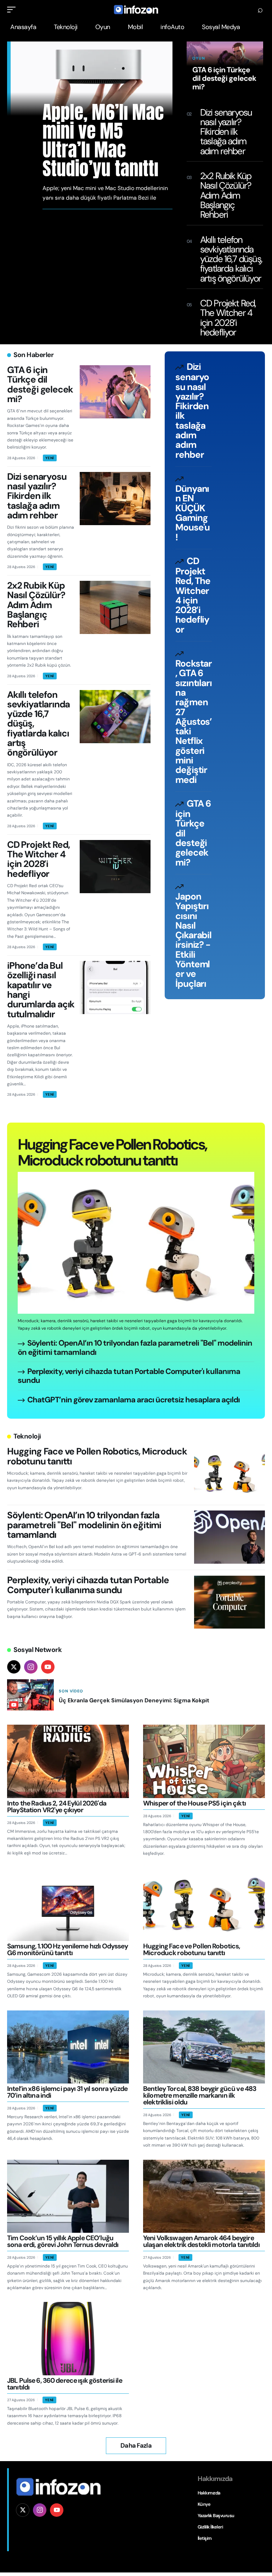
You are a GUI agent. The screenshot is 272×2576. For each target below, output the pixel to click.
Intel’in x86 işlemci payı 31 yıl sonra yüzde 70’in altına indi (67, 2092)
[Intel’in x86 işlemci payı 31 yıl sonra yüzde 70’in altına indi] (68, 2047)
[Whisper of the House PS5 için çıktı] (204, 1761)
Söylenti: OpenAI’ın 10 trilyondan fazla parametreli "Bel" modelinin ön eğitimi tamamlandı (135, 1348)
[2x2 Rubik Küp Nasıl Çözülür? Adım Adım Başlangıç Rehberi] (115, 607)
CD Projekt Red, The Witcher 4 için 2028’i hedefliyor (228, 318)
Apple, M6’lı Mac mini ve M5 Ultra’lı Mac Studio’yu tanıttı (103, 140)
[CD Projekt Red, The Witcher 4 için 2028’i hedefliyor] (115, 867)
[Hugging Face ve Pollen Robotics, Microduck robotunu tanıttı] (136, 1243)
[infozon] (136, 10)
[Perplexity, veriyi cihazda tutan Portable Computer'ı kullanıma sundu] (229, 1602)
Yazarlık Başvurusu (216, 2516)
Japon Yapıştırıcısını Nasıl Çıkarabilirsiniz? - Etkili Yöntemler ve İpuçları (193, 940)
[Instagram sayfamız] (40, 2510)
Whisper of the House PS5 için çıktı (194, 1803)
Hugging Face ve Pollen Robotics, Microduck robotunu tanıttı (112, 1152)
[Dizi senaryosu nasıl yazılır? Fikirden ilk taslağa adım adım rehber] (115, 499)
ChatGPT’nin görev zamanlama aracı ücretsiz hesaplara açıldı (134, 1400)
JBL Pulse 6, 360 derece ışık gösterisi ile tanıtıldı (65, 2384)
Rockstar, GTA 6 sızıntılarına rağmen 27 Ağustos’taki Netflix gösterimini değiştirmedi (194, 722)
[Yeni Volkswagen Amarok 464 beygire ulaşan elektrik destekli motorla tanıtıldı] (204, 2196)
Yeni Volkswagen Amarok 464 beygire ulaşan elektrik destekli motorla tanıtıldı (201, 2241)
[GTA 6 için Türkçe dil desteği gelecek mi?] (115, 392)
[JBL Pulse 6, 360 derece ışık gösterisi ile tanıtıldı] (68, 2338)
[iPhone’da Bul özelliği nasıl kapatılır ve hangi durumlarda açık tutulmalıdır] (115, 987)
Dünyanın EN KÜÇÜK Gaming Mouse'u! (192, 513)
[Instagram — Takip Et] (31, 1667)
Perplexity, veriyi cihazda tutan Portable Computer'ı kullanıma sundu (129, 1376)
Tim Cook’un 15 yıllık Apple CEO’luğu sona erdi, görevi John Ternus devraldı (63, 2241)
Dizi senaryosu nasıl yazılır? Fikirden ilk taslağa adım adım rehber (226, 132)
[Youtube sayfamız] (57, 2510)
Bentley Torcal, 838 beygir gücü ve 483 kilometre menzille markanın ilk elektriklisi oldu (200, 2095)
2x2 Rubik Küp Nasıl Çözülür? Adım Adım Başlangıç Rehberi (226, 195)
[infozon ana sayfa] (58, 2486)
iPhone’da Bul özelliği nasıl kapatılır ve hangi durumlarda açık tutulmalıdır (41, 990)
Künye (204, 2504)
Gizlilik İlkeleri (210, 2527)
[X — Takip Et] (14, 1667)
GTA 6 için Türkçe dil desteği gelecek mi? (224, 78)
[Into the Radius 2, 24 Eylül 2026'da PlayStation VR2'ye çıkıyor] (68, 1761)
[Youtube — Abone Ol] (48, 1667)
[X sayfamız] (23, 2510)
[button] (13, 10)
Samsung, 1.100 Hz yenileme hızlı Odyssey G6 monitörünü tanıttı (67, 1949)
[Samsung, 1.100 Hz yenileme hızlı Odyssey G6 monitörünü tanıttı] (68, 1904)
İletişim (205, 2538)
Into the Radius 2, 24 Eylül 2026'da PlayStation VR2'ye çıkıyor (57, 1807)
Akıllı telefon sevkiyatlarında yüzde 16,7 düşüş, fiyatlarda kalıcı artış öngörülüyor (231, 259)
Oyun (199, 58)
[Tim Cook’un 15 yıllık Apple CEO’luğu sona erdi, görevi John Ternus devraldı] (68, 2196)
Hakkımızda (209, 2493)
